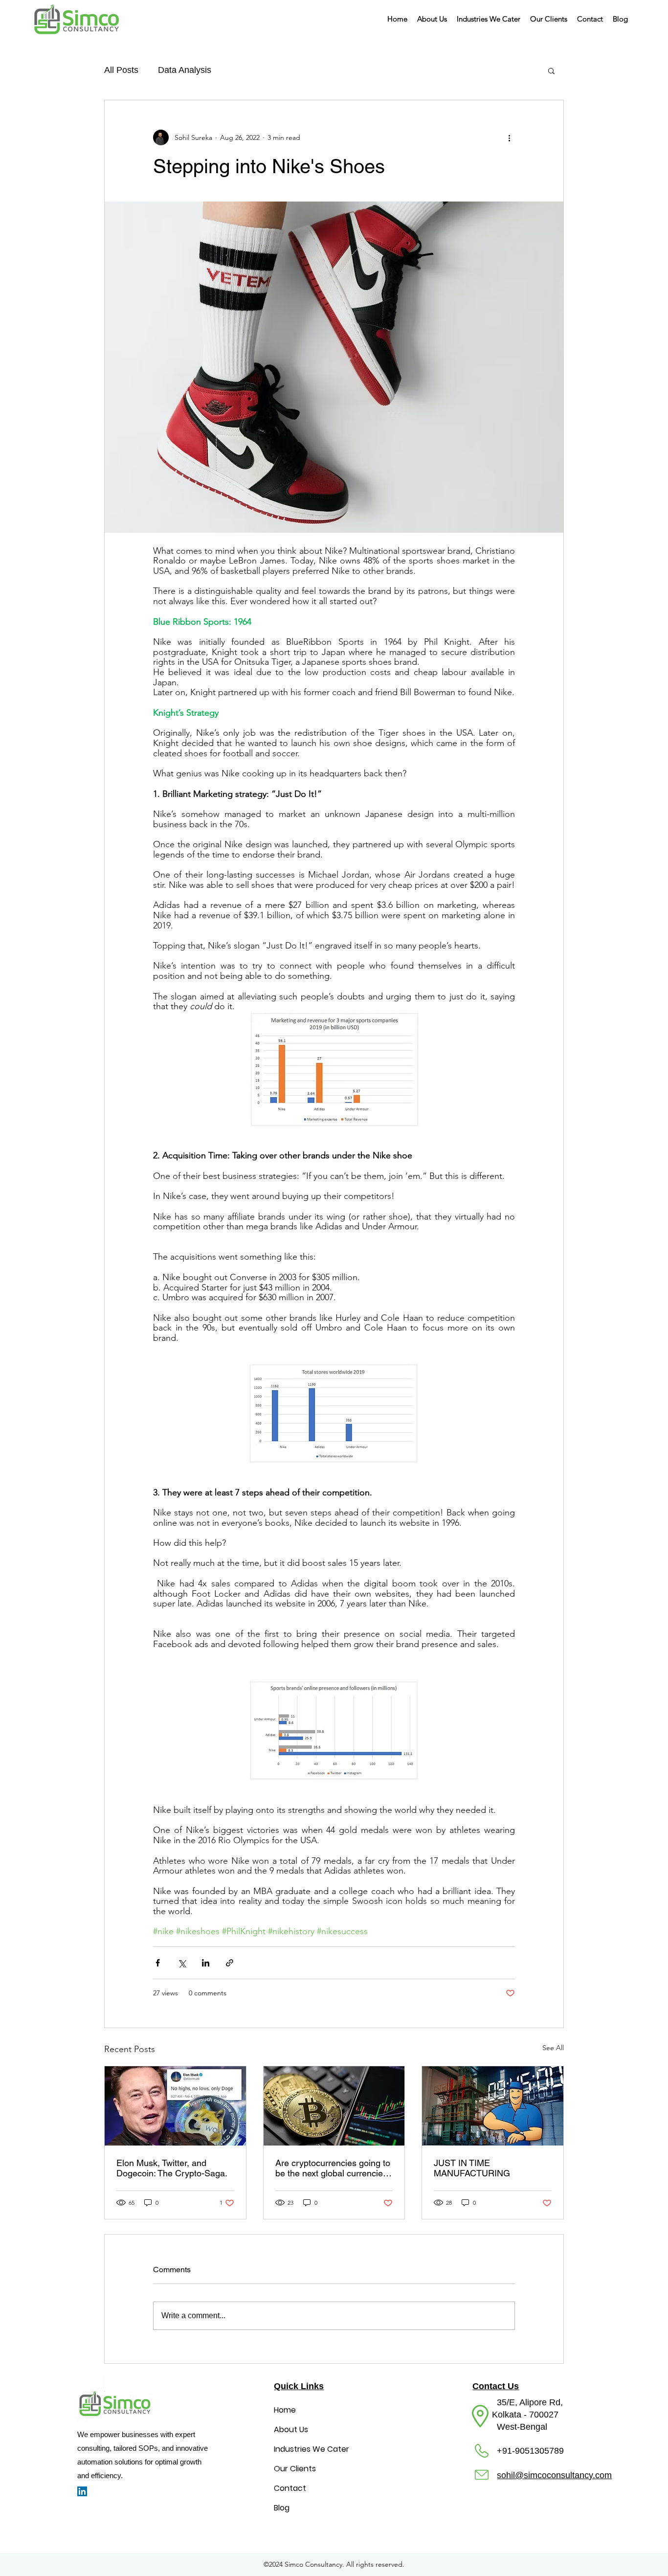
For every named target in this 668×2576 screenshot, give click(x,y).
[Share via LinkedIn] (206, 1963)
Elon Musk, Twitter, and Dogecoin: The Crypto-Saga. (172, 2168)
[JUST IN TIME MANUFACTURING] (493, 2106)
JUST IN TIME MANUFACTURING (472, 2168)
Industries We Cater (312, 2449)
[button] (489, 19)
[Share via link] (230, 1963)
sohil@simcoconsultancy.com (554, 2475)
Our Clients (295, 2469)
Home (285, 2410)
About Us (291, 2429)
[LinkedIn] (82, 2491)
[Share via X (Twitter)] (182, 1963)
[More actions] (509, 137)
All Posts (121, 70)
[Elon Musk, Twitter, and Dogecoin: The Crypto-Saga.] (175, 2106)
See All (553, 2048)
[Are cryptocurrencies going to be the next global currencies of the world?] (334, 2106)
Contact (290, 2488)
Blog (282, 2508)
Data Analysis (185, 70)
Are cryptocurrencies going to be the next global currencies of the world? (333, 2168)
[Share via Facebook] (158, 1963)
